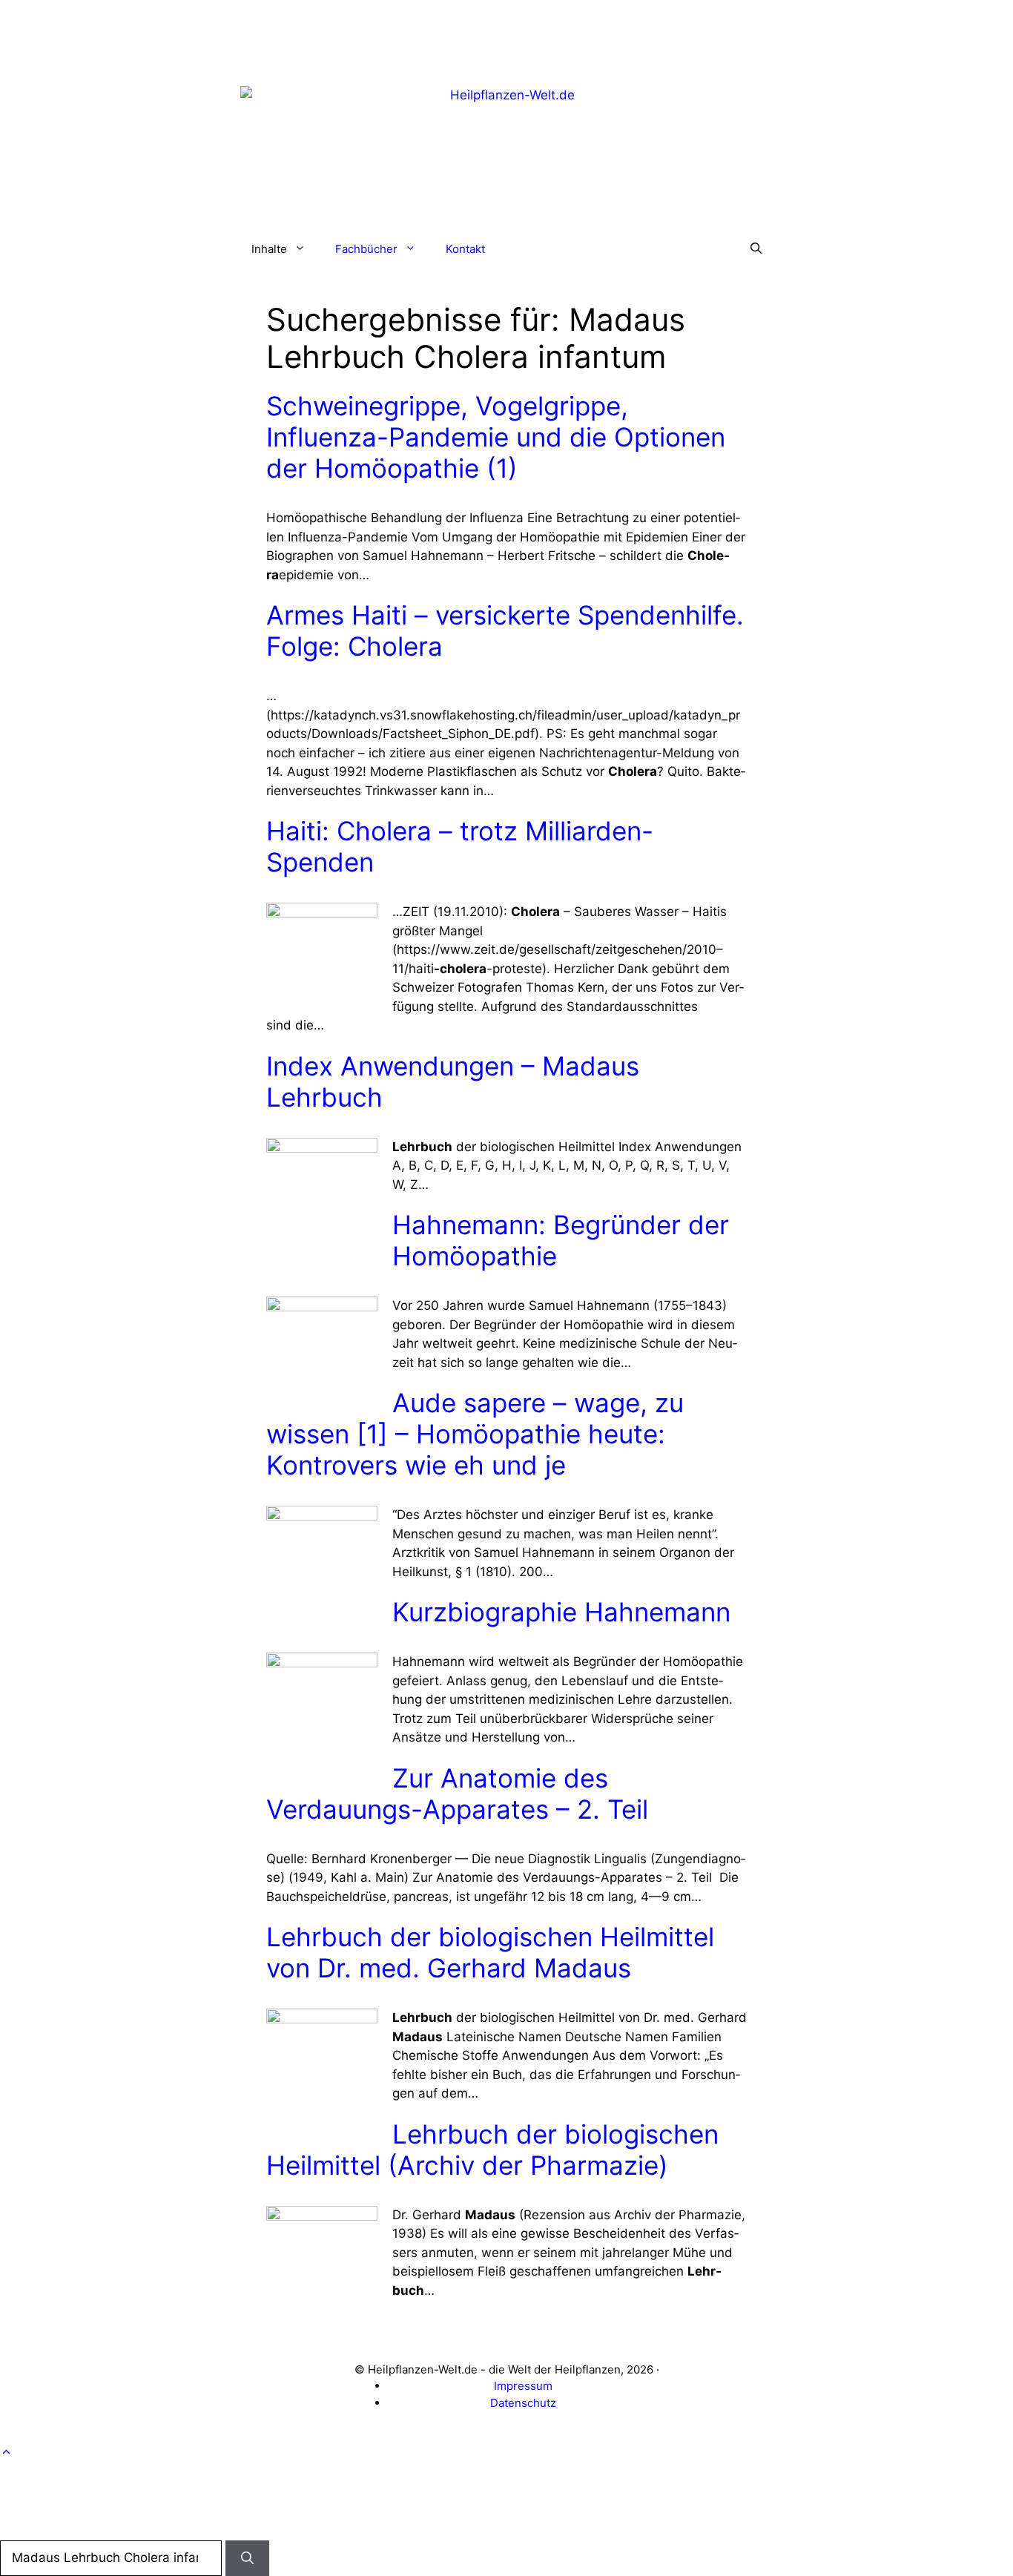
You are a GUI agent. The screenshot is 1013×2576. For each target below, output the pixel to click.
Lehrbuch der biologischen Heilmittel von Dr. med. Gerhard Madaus (490, 1952)
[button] (756, 249)
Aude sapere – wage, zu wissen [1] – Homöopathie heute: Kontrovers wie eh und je (475, 1434)
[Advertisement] (506, 33)
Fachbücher (366, 249)
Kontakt (465, 249)
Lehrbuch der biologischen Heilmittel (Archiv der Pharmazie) (492, 2150)
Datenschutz (523, 2403)
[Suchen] (247, 2558)
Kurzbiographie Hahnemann (561, 1612)
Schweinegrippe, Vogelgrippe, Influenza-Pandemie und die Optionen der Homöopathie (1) (496, 437)
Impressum (523, 2386)
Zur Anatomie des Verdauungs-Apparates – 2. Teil (457, 1793)
